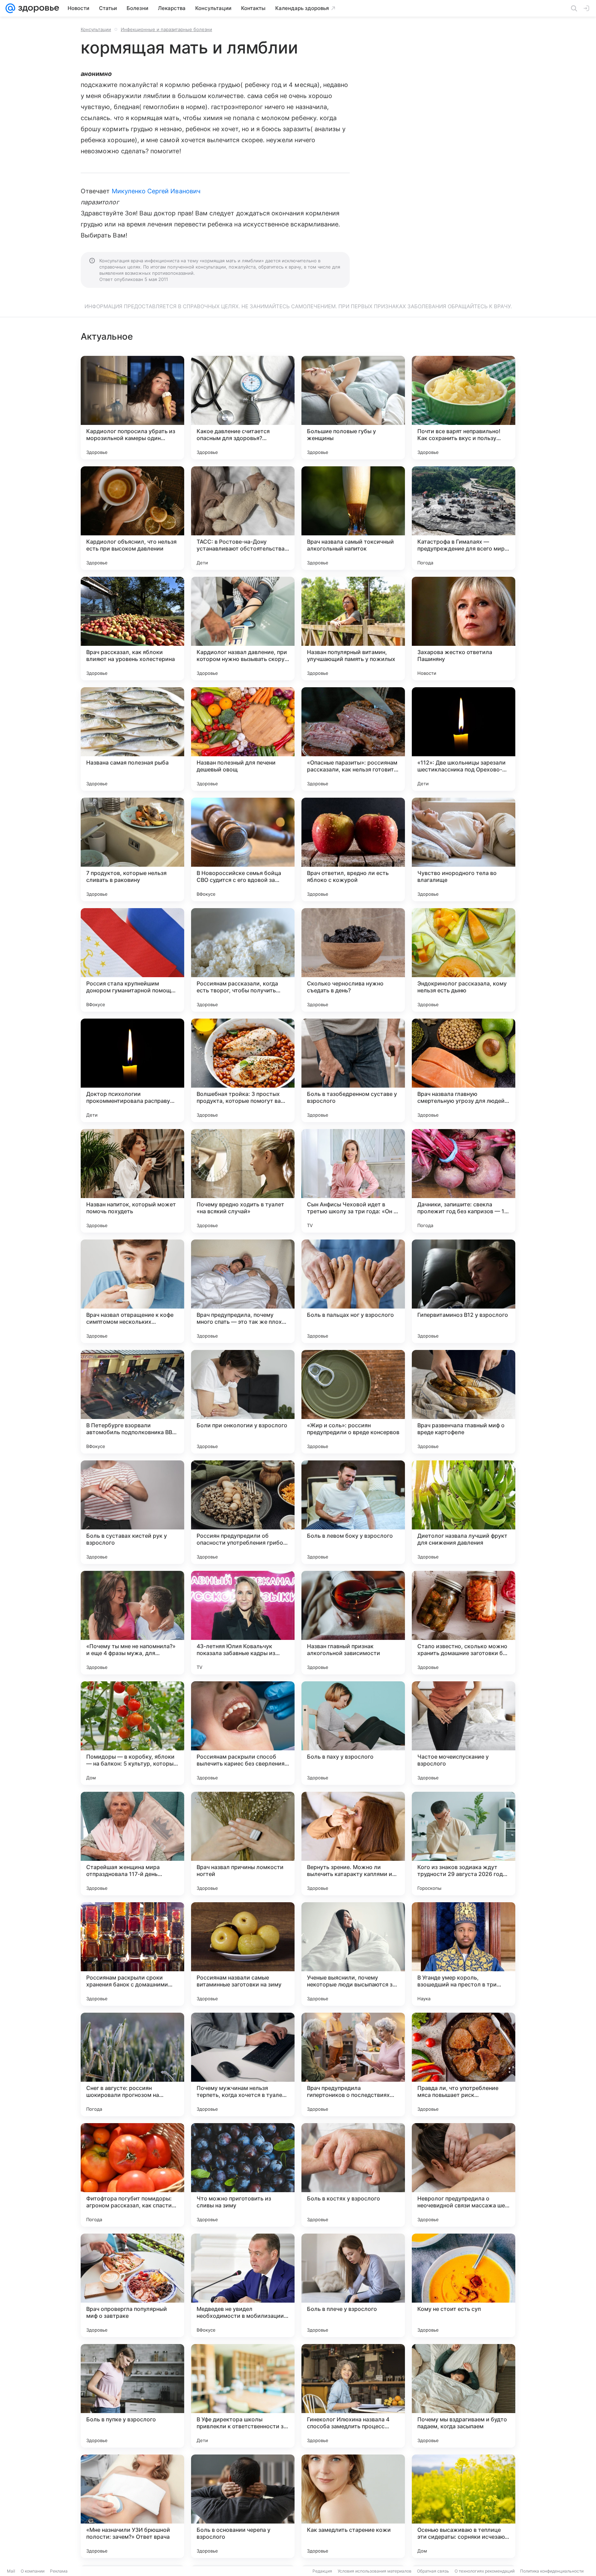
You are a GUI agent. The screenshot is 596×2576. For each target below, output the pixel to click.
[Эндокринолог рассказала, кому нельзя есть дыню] (464, 960)
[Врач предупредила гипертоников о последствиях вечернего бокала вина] (353, 2064)
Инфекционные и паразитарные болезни (166, 29)
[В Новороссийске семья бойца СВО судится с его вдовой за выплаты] (243, 849)
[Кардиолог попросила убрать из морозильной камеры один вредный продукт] (132, 408)
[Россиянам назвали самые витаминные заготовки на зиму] (243, 1954)
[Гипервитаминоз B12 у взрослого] (464, 1291)
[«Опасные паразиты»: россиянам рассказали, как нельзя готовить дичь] (353, 739)
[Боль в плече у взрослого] (353, 2285)
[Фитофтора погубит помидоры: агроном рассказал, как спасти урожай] (132, 2175)
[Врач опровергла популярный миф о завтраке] (132, 2285)
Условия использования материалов (375, 2571)
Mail (11, 2571)
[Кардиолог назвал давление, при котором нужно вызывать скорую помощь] (243, 629)
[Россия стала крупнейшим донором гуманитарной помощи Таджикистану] (132, 960)
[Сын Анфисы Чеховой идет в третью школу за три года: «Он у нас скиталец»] (353, 1181)
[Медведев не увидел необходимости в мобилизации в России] (243, 2285)
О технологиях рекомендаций (485, 2571)
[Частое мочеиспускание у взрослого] (464, 1733)
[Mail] (10, 8)
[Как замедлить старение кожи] (353, 2506)
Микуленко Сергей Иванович (156, 191)
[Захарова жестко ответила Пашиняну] (464, 629)
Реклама (59, 2571)
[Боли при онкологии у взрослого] (243, 1402)
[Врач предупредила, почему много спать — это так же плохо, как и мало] (243, 1291)
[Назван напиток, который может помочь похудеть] (132, 1181)
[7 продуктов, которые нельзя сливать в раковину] (132, 849)
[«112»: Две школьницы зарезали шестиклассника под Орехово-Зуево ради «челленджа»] (464, 739)
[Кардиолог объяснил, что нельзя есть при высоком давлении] (132, 518)
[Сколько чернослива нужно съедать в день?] (353, 960)
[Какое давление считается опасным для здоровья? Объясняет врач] (243, 408)
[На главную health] (37, 8)
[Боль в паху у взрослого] (353, 1733)
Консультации (96, 29)
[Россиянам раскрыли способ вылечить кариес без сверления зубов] (243, 1733)
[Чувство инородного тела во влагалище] (464, 849)
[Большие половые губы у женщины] (353, 408)
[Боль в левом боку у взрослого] (353, 1512)
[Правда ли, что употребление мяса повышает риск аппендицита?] (464, 2064)
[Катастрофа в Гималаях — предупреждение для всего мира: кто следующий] (464, 518)
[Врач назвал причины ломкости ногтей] (243, 1844)
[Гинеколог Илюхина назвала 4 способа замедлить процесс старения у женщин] (353, 2396)
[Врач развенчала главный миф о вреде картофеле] (464, 1402)
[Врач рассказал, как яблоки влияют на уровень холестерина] (132, 629)
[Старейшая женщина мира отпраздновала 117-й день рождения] (132, 1844)
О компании (33, 2571)
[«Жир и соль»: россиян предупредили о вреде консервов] (353, 1402)
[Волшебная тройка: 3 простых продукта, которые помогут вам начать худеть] (243, 1070)
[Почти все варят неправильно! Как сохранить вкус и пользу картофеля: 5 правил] (464, 408)
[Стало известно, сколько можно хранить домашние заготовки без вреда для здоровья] (464, 1623)
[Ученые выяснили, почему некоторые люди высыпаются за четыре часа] (353, 1954)
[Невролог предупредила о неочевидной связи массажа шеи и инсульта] (464, 2175)
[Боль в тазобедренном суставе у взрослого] (353, 1070)
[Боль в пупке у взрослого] (132, 2396)
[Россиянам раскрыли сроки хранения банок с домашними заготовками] (132, 1954)
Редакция (322, 2571)
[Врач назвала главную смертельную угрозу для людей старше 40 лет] (464, 1070)
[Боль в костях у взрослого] (353, 2175)
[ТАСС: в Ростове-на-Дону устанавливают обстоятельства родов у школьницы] (243, 518)
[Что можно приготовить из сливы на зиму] (243, 2175)
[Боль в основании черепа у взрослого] (243, 2506)
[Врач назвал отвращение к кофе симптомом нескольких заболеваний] (132, 1291)
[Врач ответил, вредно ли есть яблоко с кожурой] (353, 849)
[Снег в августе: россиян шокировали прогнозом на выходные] (132, 2064)
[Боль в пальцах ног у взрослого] (353, 1291)
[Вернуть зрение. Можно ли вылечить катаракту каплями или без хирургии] (353, 1844)
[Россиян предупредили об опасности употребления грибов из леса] (243, 1512)
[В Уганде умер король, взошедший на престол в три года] (464, 1954)
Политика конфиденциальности (552, 2571)
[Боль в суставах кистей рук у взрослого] (132, 1512)
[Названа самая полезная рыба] (132, 739)
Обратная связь (433, 2571)
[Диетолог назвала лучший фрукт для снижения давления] (464, 1512)
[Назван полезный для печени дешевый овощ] (243, 739)
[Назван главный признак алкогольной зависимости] (353, 1623)
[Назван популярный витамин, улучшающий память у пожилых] (353, 629)
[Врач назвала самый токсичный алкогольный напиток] (353, 518)
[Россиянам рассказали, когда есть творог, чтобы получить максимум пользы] (243, 960)
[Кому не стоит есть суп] (464, 2285)
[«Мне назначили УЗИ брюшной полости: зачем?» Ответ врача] (132, 2506)
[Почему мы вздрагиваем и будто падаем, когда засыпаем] (464, 2396)
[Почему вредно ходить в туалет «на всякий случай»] (243, 1181)
